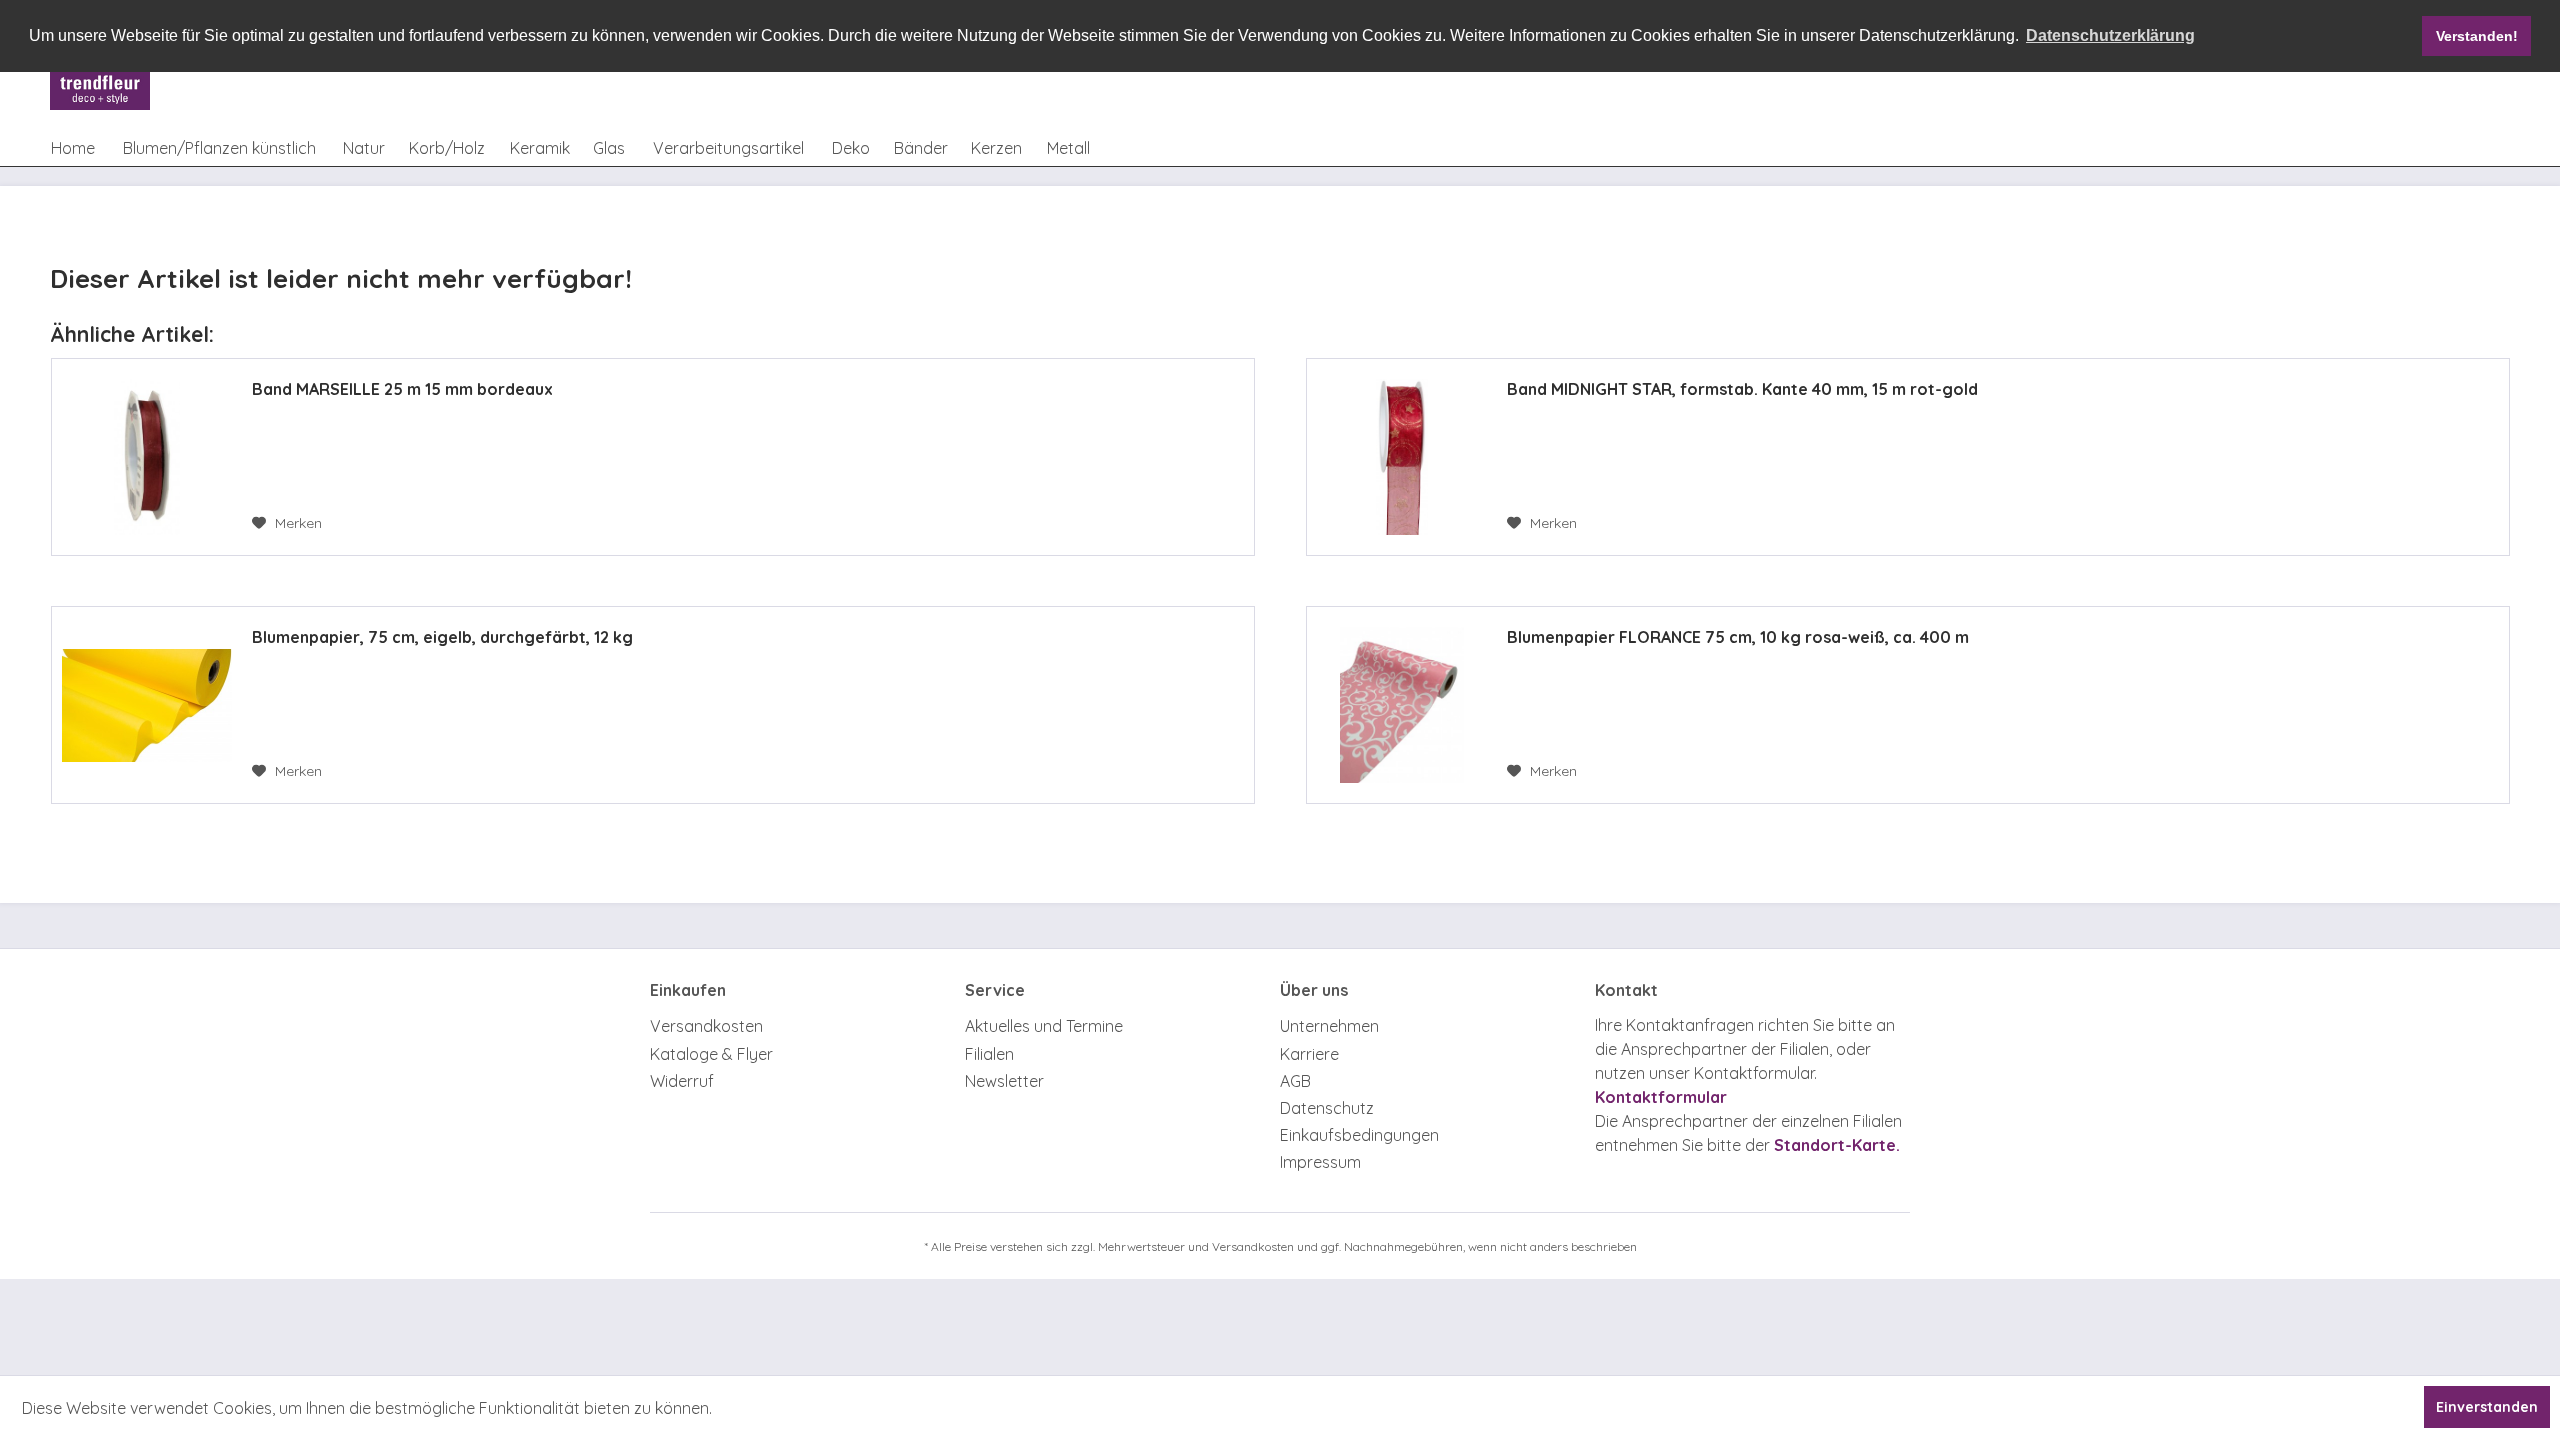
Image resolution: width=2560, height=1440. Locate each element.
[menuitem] (73, 148)
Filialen (989, 1054)
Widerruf (682, 1081)
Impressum (1320, 1162)
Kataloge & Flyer (711, 1054)
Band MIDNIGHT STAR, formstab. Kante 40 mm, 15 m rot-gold (1742, 389)
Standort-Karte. (1837, 1145)
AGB (1295, 1081)
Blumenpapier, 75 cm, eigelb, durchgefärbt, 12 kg (442, 637)
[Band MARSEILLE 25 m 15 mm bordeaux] (147, 457)
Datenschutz (1327, 1108)
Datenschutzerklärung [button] (2110, 35)
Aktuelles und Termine (1044, 1026)
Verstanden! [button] (2477, 36)
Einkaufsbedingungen (1359, 1135)
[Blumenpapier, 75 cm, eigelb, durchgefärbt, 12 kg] (147, 705)
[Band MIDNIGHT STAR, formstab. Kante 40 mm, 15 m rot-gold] (1402, 457)
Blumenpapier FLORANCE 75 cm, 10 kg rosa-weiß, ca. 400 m (1738, 637)
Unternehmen (1329, 1026)
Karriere (1309, 1054)
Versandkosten (706, 1026)
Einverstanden (2487, 1407)
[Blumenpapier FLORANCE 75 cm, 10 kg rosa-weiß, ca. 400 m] (1402, 705)
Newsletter (1004, 1081)
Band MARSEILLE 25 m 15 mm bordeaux (402, 389)
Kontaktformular (1661, 1097)
